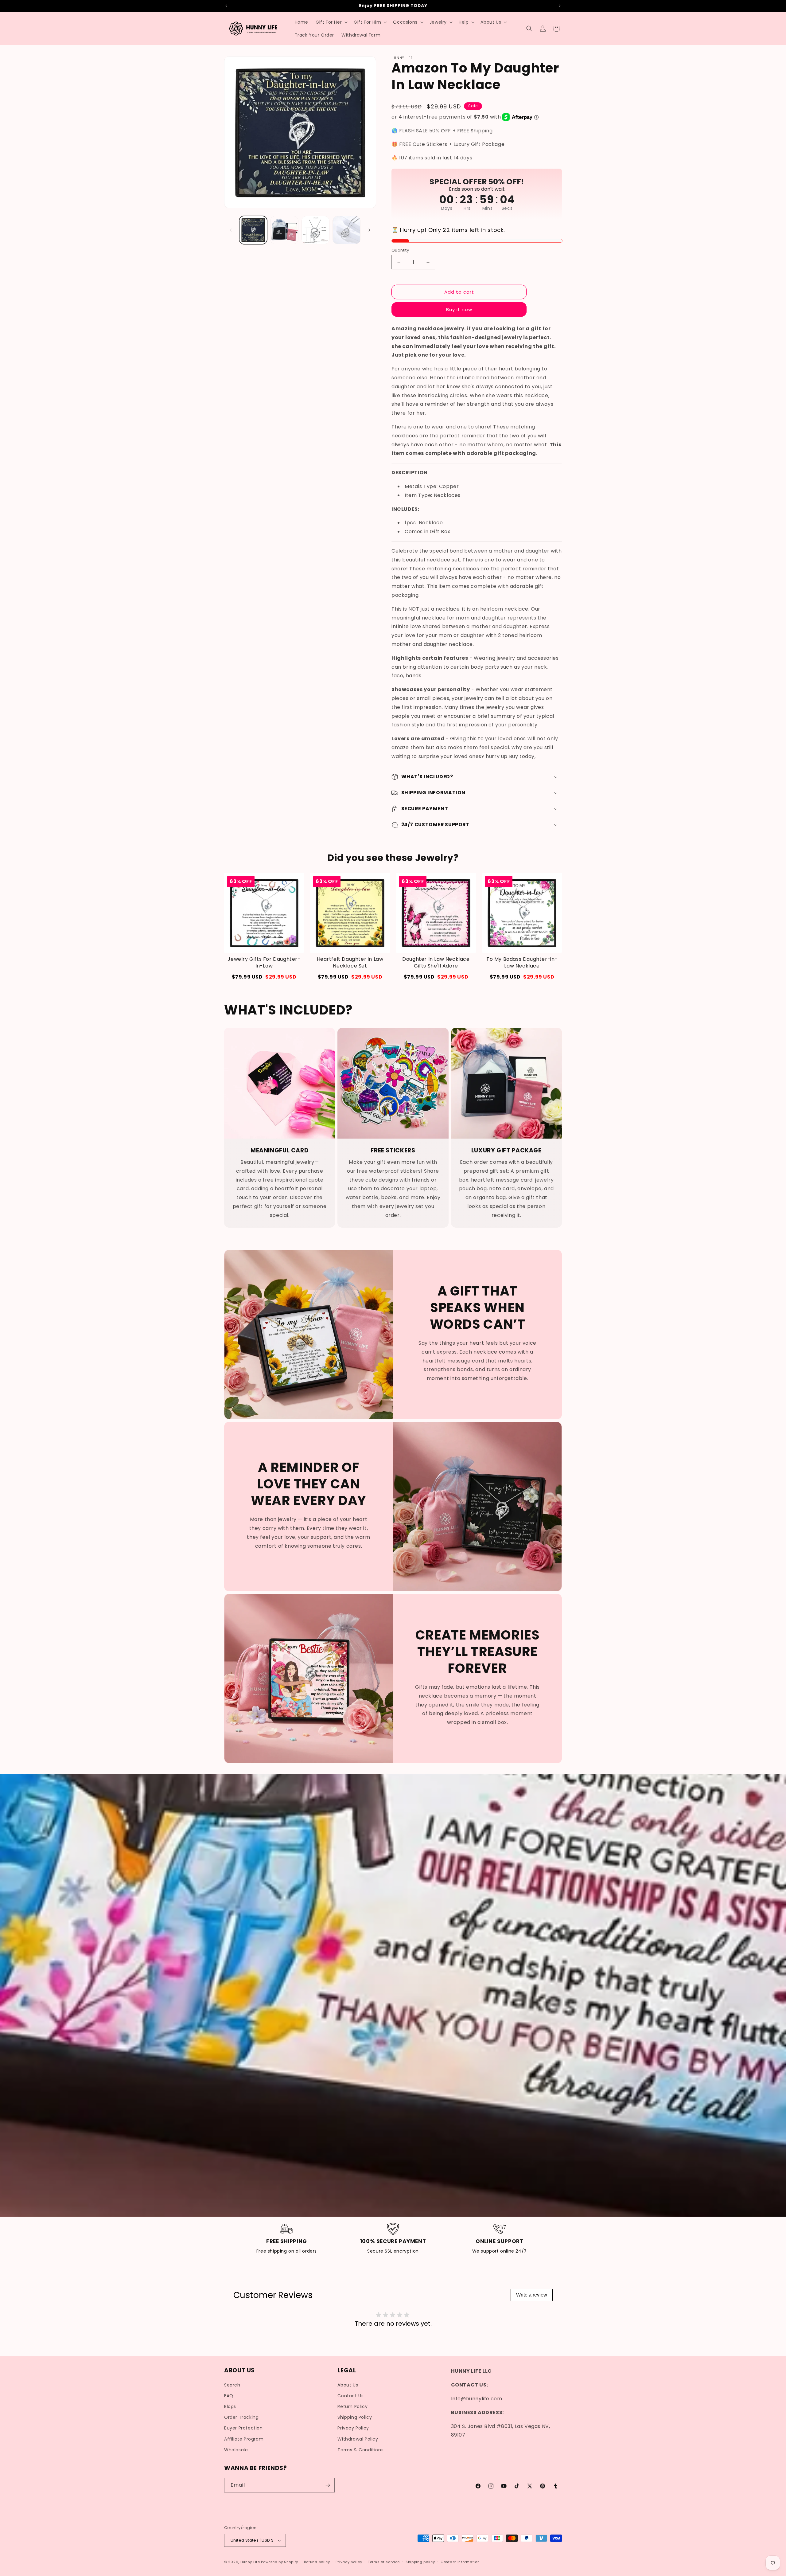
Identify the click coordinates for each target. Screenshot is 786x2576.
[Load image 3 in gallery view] (315, 230)
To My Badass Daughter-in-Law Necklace (522, 963)
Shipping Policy (355, 2417)
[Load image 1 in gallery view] (253, 230)
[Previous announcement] (226, 6)
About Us (348, 2385)
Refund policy (317, 2562)
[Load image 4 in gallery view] (346, 230)
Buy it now (459, 309)
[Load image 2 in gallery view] (284, 230)
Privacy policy (349, 2562)
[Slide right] (369, 230)
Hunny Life (250, 2562)
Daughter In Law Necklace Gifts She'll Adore (436, 963)
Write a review (532, 2295)
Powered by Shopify (280, 2562)
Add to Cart (264, 977)
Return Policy (352, 2406)
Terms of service (384, 2562)
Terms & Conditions (360, 2450)
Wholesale (236, 2450)
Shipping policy (420, 2562)
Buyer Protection (243, 2428)
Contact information (460, 2562)
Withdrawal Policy (358, 2439)
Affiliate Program (244, 2439)
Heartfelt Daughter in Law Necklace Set (350, 963)
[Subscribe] (328, 2485)
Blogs (230, 2406)
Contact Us (350, 2396)
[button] (331, 22)
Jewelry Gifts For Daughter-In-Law (264, 963)
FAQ (229, 2396)
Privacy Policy (353, 2428)
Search (232, 2385)
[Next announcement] (560, 6)
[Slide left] (231, 230)
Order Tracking (241, 2417)
